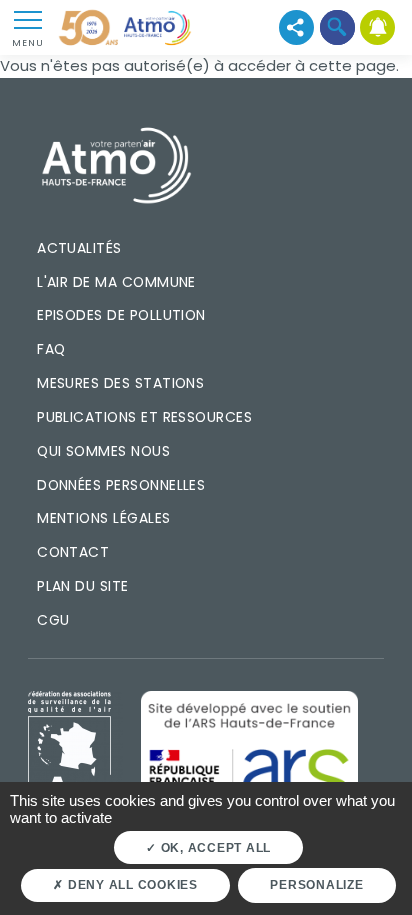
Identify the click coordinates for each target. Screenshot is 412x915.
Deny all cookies (131, 885)
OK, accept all (214, 848)
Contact (73, 552)
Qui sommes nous (103, 451)
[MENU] (28, 19)
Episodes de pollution (121, 315)
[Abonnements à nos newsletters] (378, 27)
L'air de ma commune (116, 282)
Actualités (79, 248)
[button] (337, 27)
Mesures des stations (120, 383)
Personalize (316, 885)
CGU (53, 620)
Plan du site (83, 586)
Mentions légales (103, 518)
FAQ (51, 349)
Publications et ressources (144, 417)
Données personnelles (121, 485)
